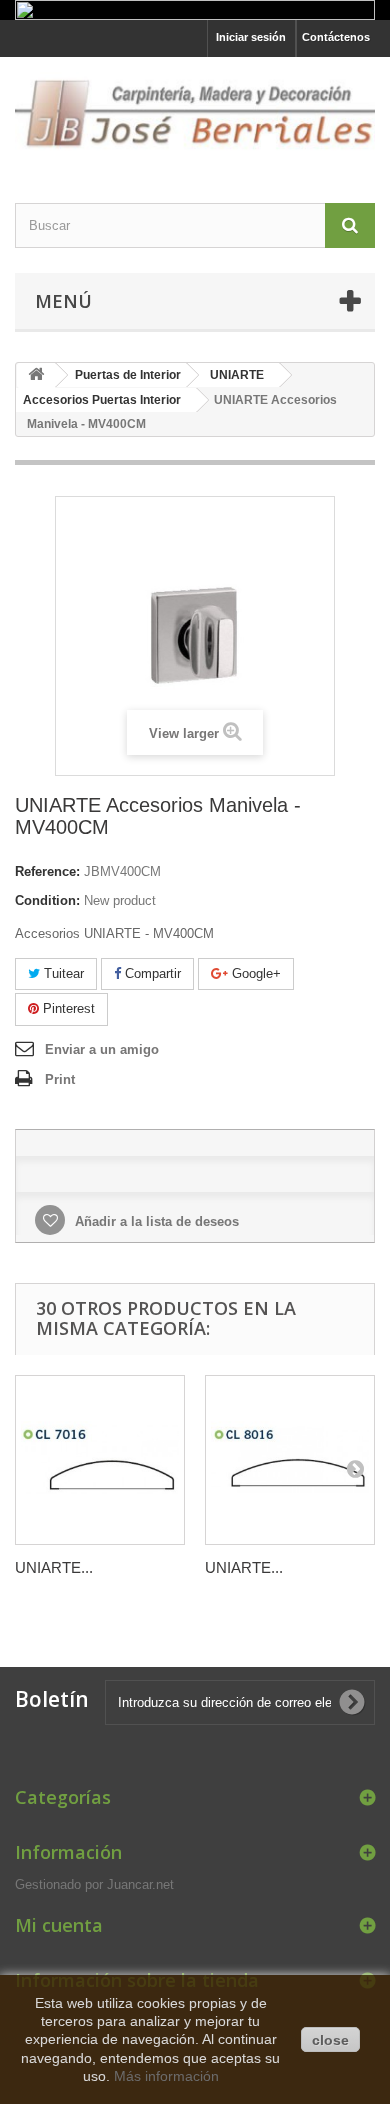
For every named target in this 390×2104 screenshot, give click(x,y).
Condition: (47, 900)
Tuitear (62, 973)
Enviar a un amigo (102, 1049)
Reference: (47, 871)
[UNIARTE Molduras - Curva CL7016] (100, 1460)
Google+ (254, 973)
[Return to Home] (36, 375)
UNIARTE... (54, 1567)
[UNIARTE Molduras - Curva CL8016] (290, 1460)
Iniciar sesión (251, 37)
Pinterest (67, 1008)
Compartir (151, 973)
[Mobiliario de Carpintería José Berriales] (195, 112)
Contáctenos (336, 37)
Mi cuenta (59, 1925)
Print (60, 1079)
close (330, 2040)
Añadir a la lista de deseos (155, 1221)
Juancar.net (140, 1884)
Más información (166, 2076)
